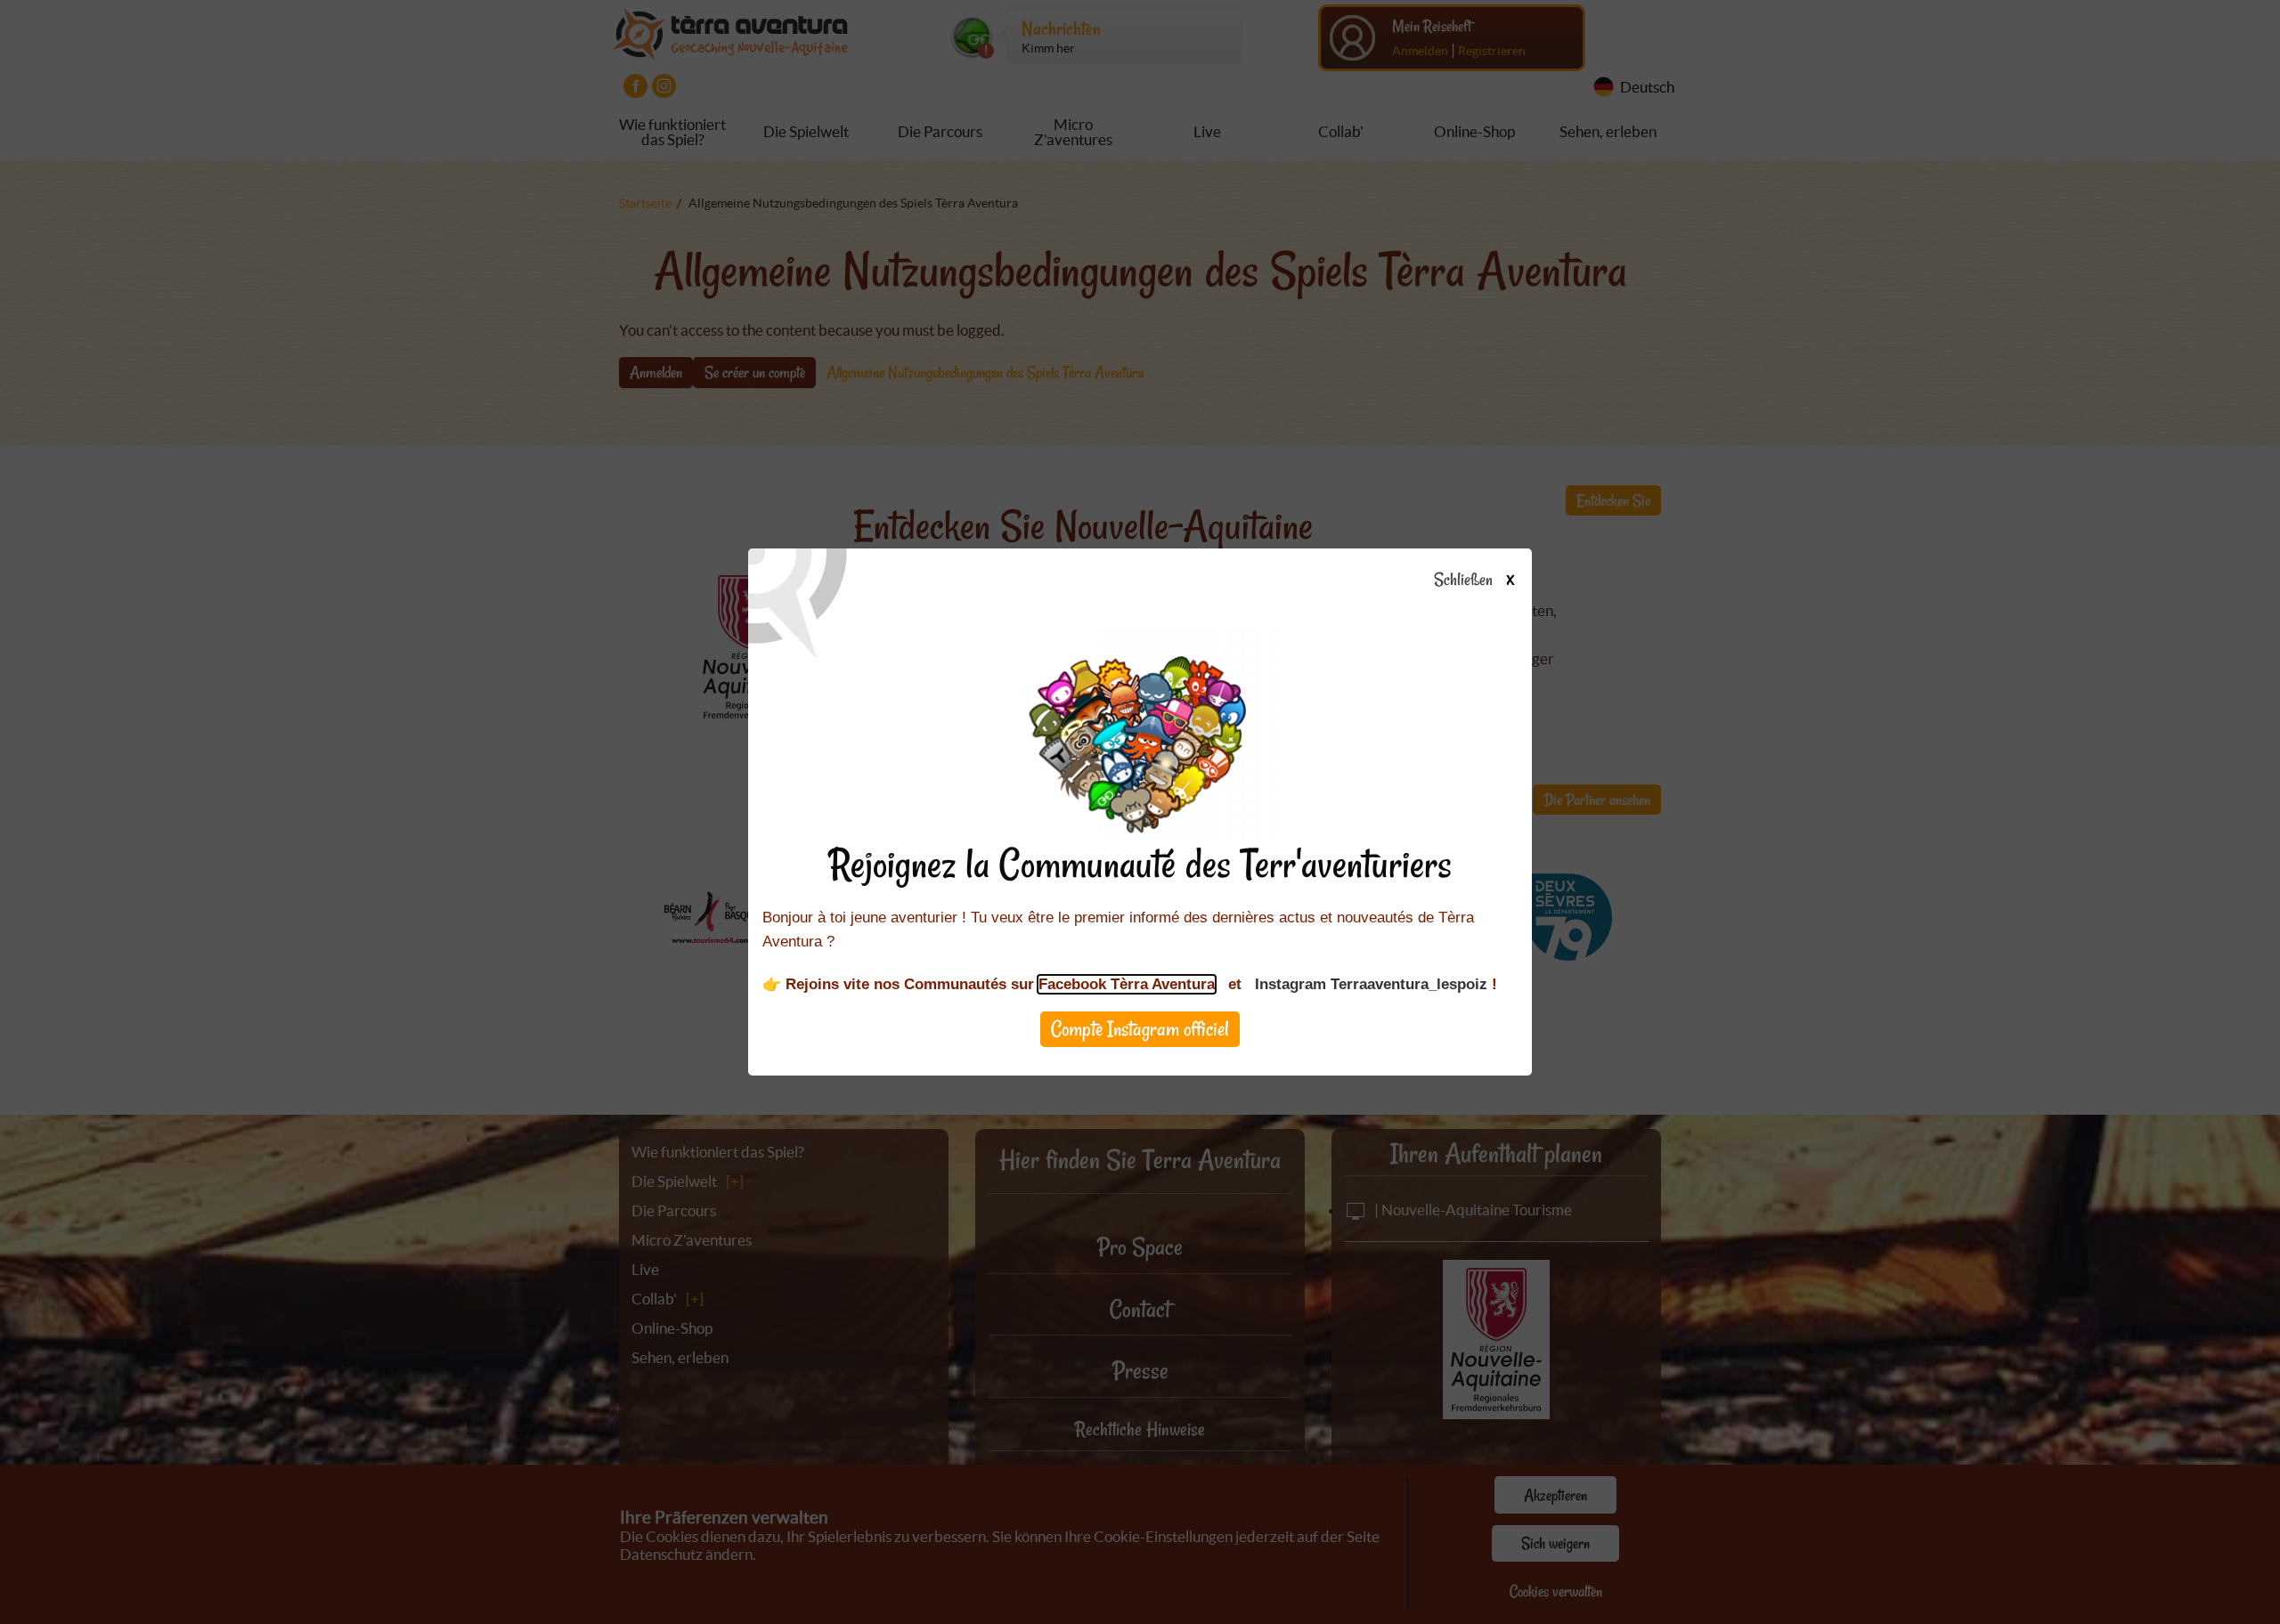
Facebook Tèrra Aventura (1127, 984)
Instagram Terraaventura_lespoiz (1371, 984)
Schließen (1474, 581)
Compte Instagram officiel (1140, 1029)
